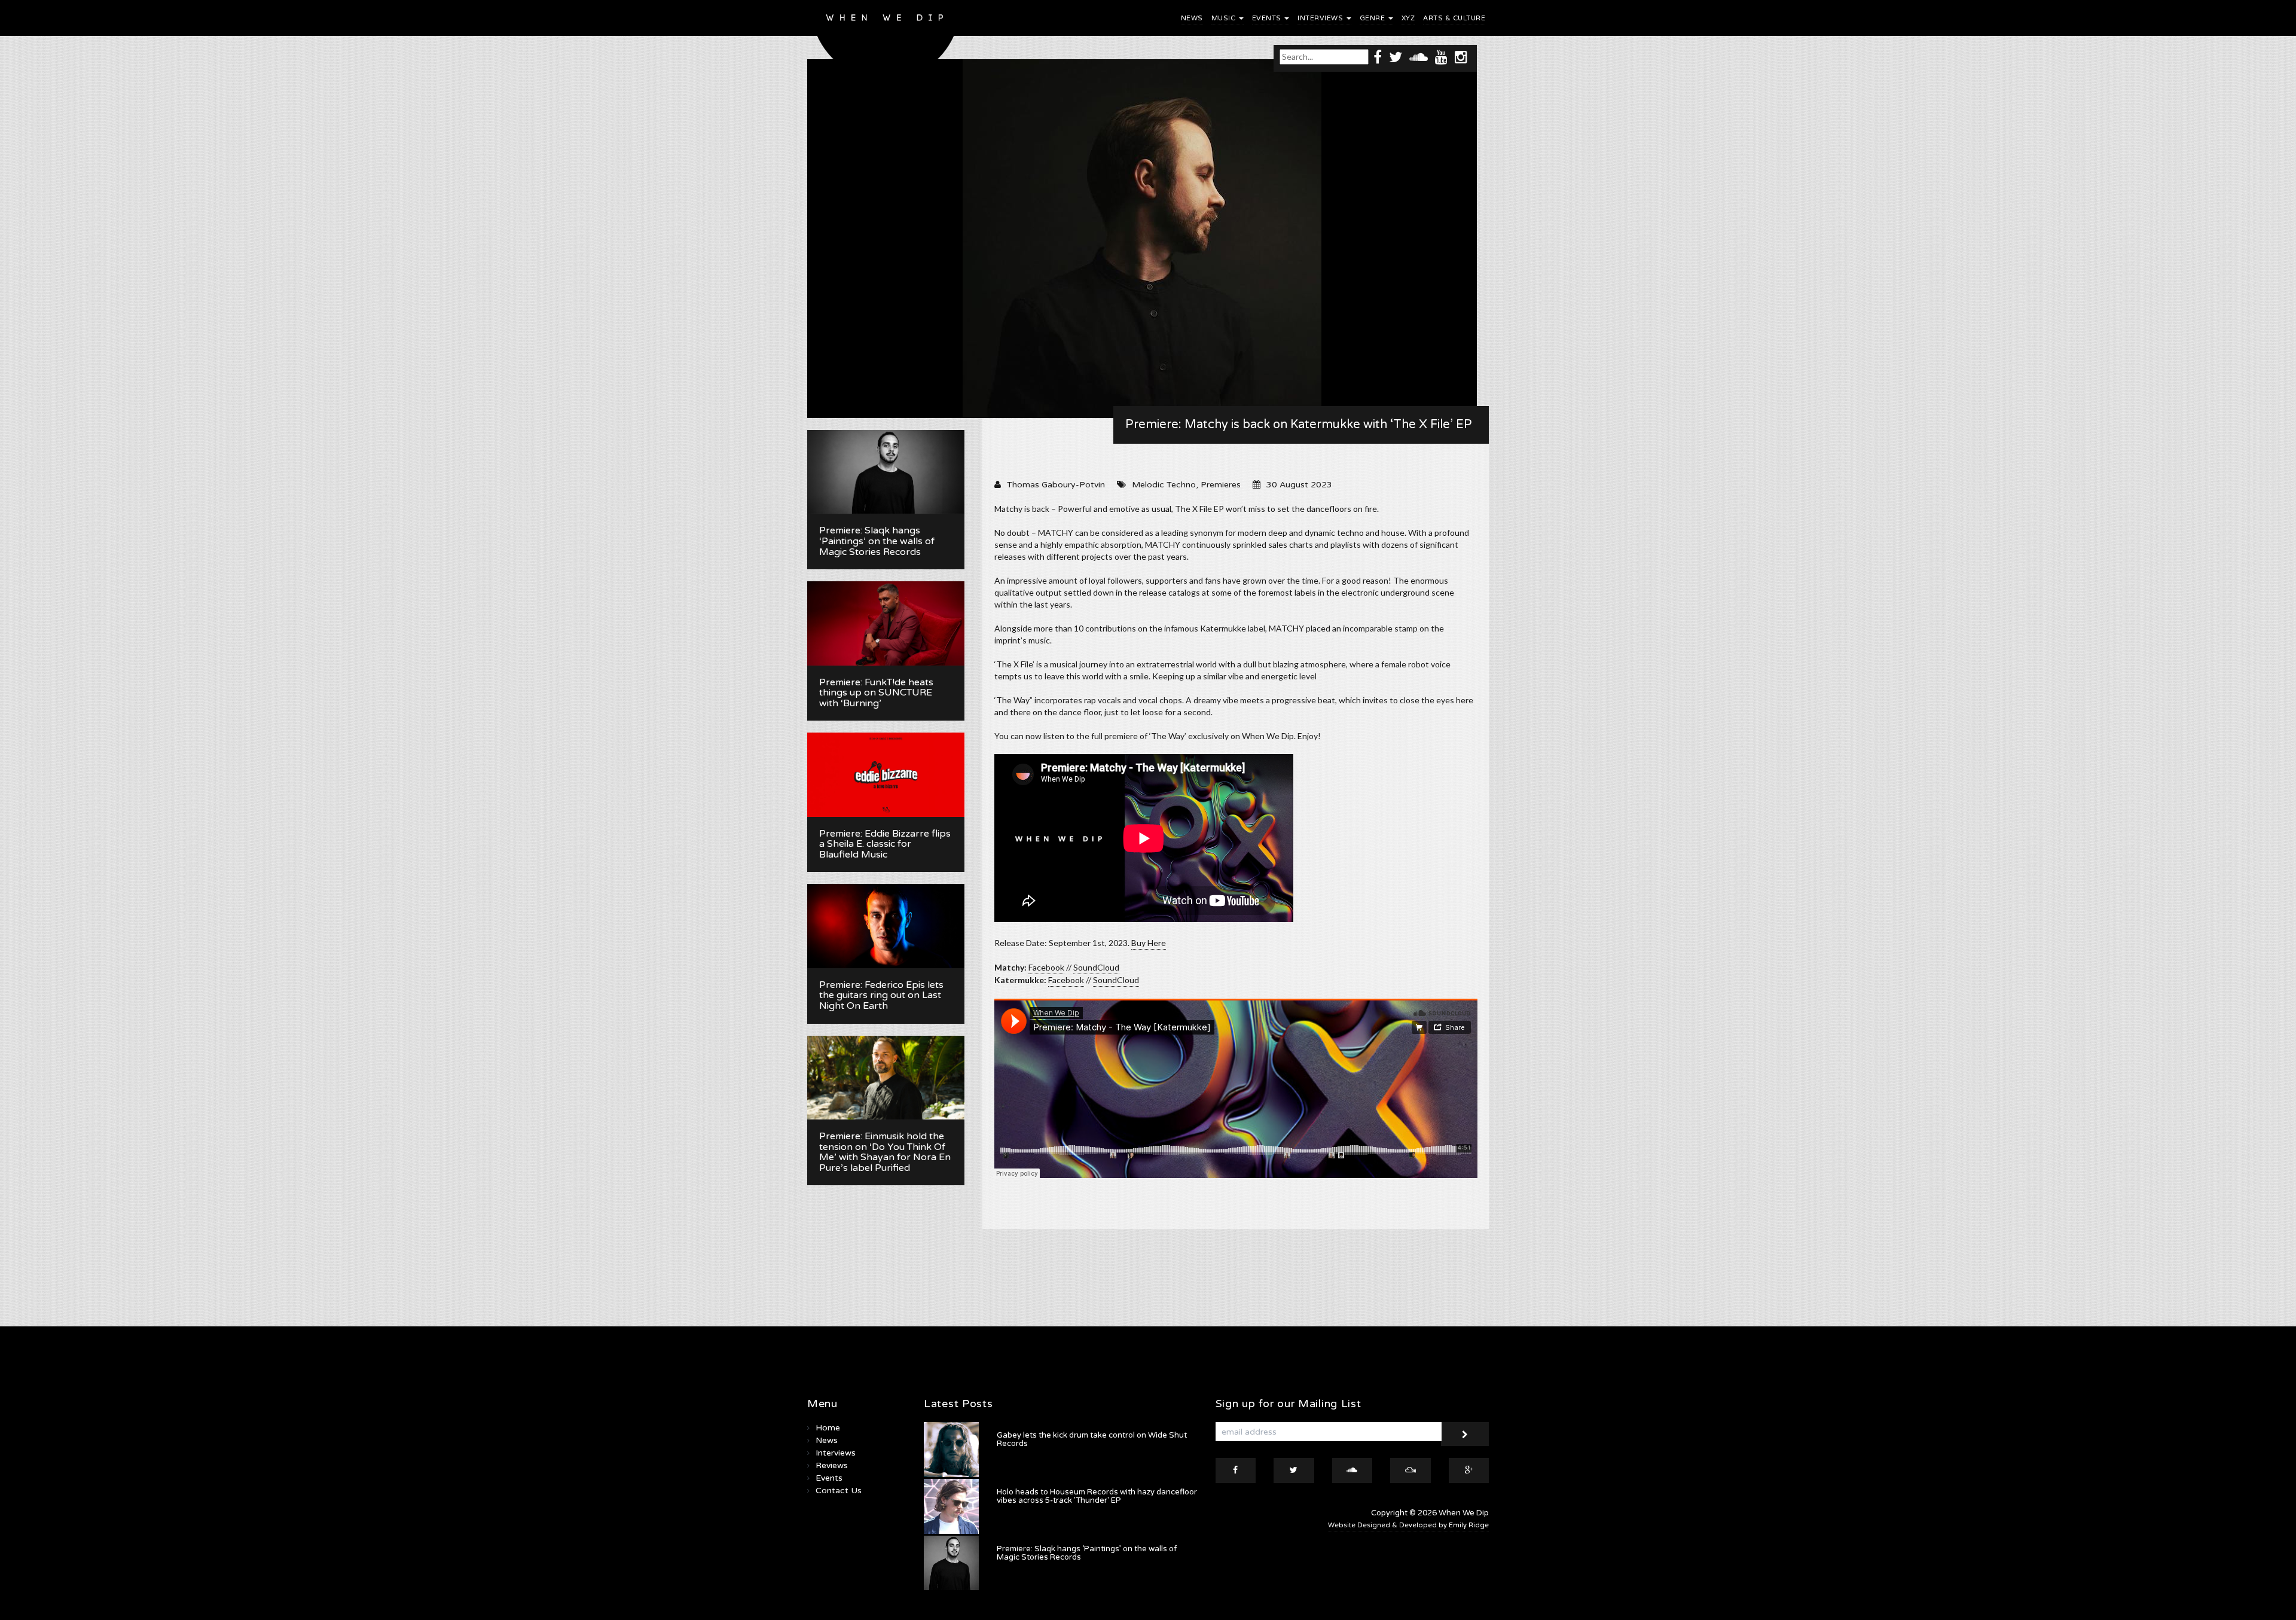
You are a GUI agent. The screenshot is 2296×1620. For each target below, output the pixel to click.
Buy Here (1149, 943)
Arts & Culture (1454, 18)
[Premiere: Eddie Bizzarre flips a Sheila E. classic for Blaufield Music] (886, 774)
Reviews (832, 1465)
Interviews (1321, 18)
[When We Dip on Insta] (1461, 57)
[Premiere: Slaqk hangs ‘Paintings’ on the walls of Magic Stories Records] (886, 472)
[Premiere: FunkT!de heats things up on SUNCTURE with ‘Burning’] (886, 623)
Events (1268, 18)
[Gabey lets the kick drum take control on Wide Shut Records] (951, 1450)
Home (828, 1428)
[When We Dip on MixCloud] (1410, 1470)
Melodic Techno (1164, 485)
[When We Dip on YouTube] (1441, 57)
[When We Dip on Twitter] (1396, 57)
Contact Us (839, 1491)
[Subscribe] (1465, 1434)
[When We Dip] (886, 43)
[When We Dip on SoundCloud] (1419, 57)
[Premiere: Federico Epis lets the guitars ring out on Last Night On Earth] (886, 926)
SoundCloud (1096, 967)
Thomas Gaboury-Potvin (1056, 485)
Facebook (1046, 967)
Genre (1373, 18)
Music (1225, 18)
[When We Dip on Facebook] (1378, 57)
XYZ (1408, 18)
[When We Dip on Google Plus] (1469, 1470)
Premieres (1221, 485)
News (1192, 18)
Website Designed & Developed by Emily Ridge (1408, 1525)
